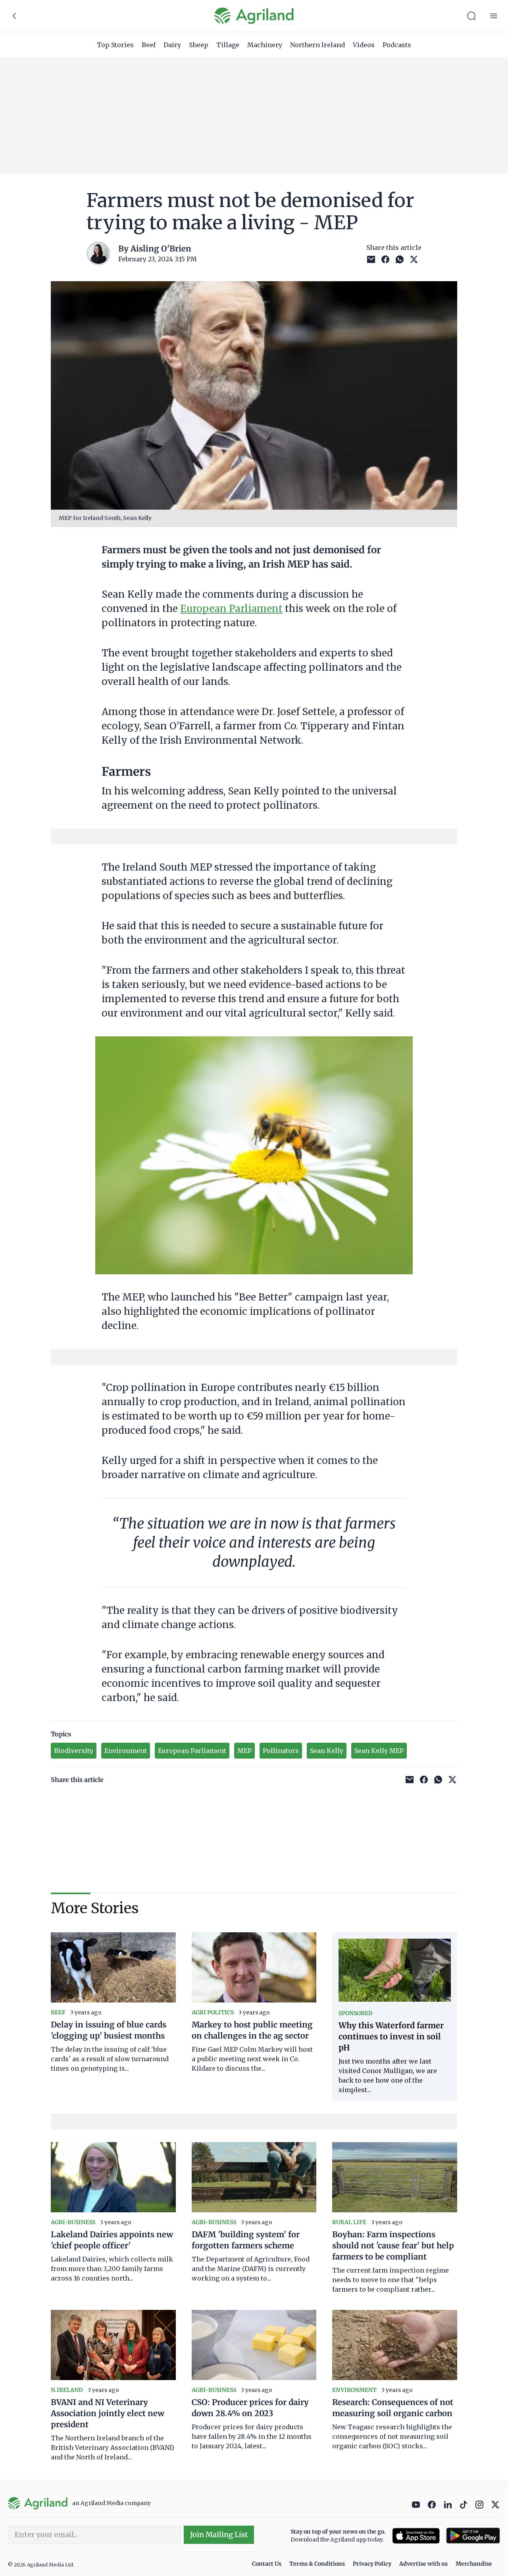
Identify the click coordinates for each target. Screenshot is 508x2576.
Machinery (265, 45)
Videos (364, 45)
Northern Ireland (317, 45)
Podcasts (397, 45)
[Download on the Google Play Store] (473, 2536)
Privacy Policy (372, 2564)
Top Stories (115, 45)
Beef (149, 45)
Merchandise (474, 2564)
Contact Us (267, 2564)
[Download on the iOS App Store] (416, 2536)
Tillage (228, 45)
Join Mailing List (219, 2535)
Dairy (172, 45)
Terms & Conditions (317, 2564)
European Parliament (231, 609)
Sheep (199, 45)
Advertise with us (423, 2564)
